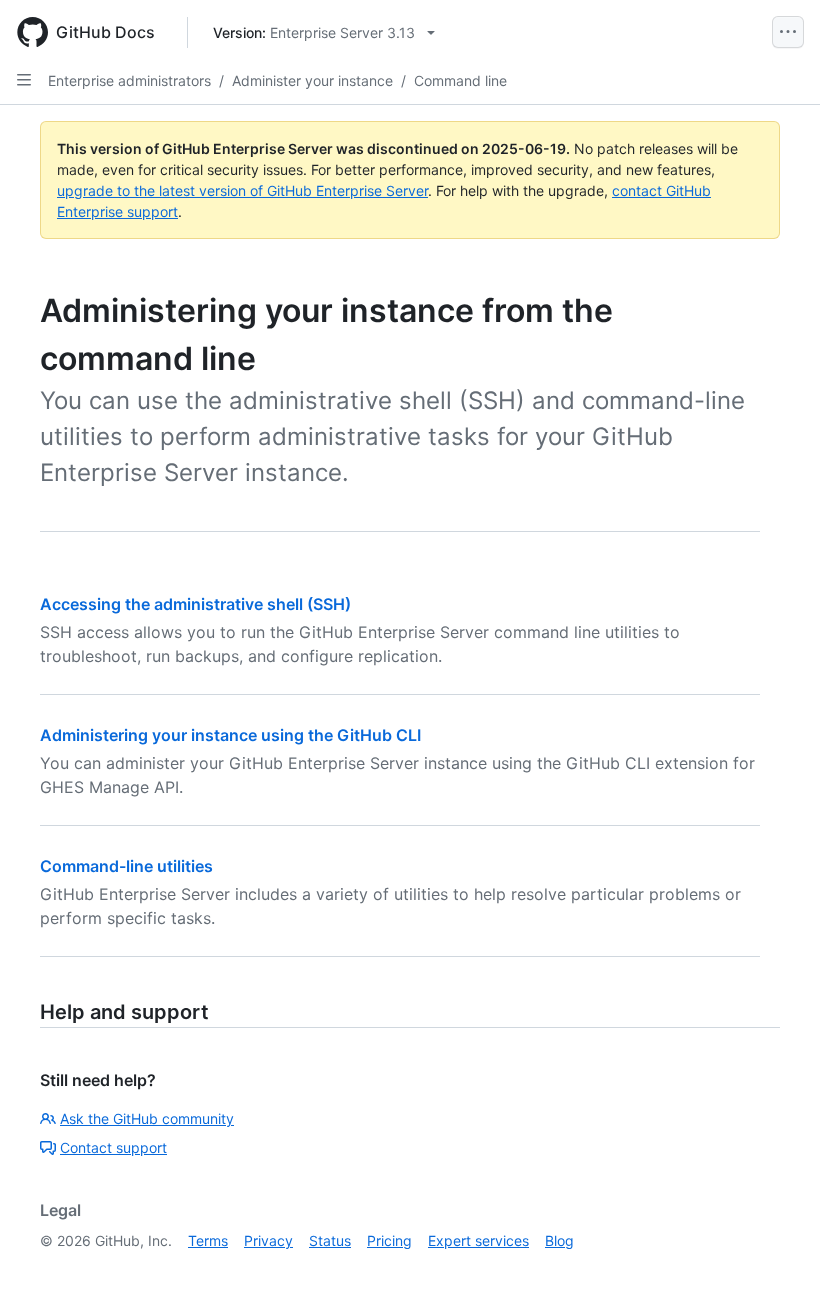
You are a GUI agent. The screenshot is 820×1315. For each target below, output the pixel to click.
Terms (208, 1240)
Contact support (113, 1147)
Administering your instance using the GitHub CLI (230, 735)
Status (330, 1240)
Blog (559, 1240)
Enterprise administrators (129, 80)
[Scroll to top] (776, 1271)
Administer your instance (312, 80)
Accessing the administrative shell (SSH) (195, 604)
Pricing (389, 1240)
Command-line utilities (126, 866)
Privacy (268, 1240)
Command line (460, 80)
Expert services (478, 1240)
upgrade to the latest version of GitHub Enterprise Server (242, 190)
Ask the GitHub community (147, 1118)
